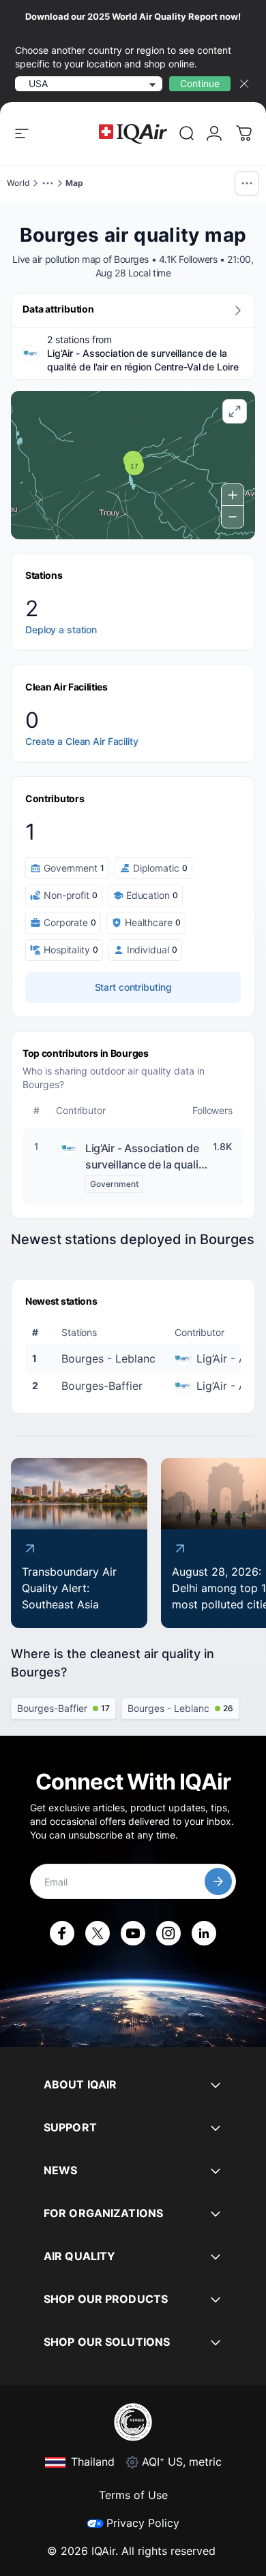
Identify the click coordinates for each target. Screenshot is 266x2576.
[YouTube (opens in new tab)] (133, 1933)
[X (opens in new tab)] (98, 1933)
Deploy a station (61, 630)
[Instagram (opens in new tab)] (168, 1933)
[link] (187, 133)
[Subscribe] (218, 1881)
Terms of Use (133, 2495)
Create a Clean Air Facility (82, 741)
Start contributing (133, 987)
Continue (200, 83)
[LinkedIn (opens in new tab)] (204, 1933)
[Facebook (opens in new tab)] (62, 1933)
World (18, 183)
